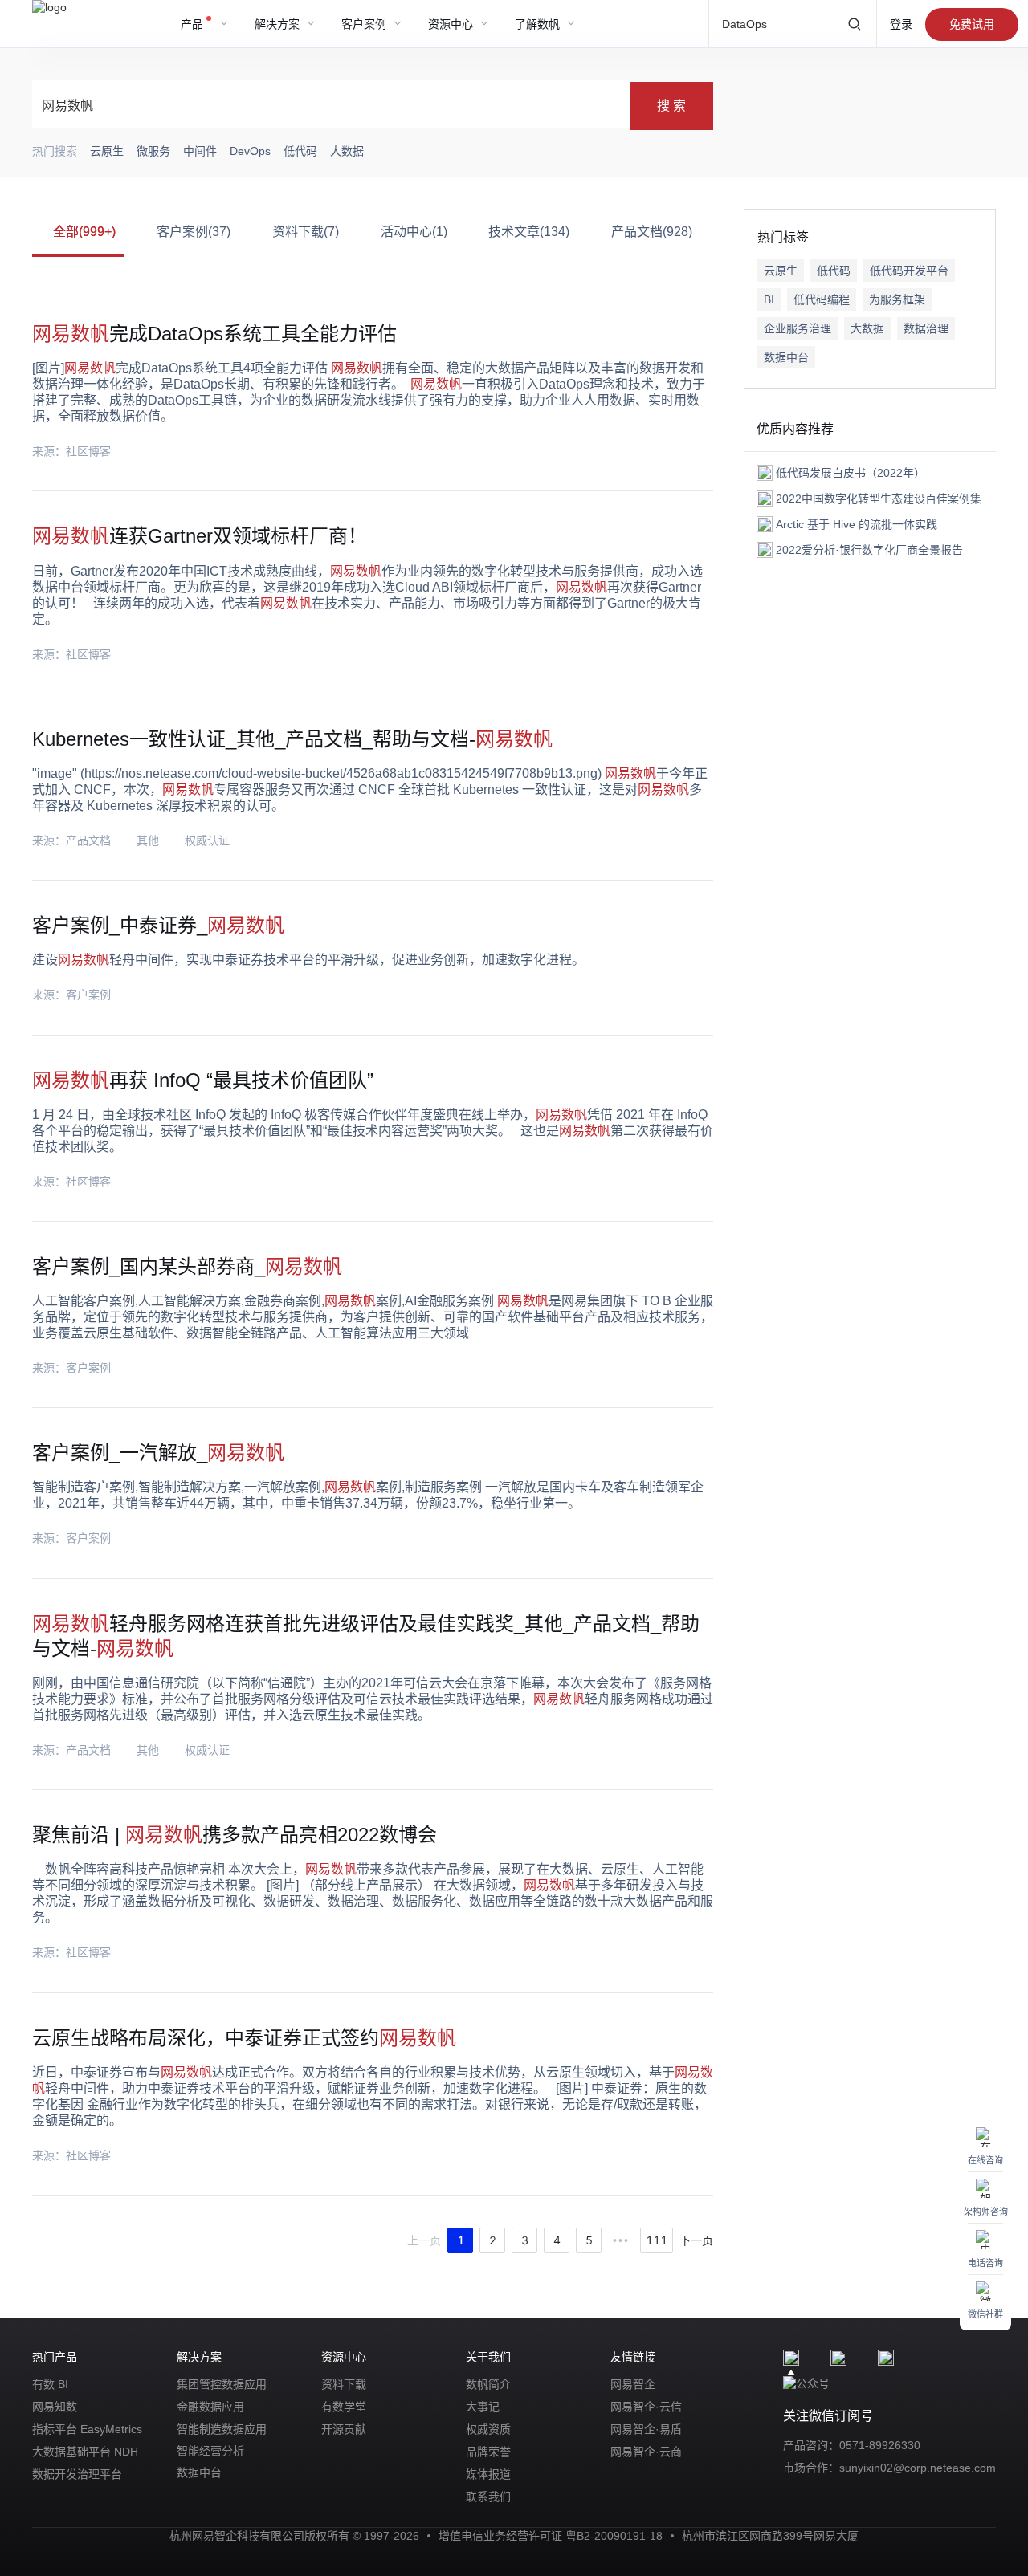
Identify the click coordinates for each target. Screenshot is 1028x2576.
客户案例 (88, 995)
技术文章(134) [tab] (529, 232)
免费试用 (972, 24)
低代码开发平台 (909, 271)
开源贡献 (344, 2429)
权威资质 (488, 2429)
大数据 (867, 328)
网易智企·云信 (646, 2407)
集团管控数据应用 (222, 2384)
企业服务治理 (798, 328)
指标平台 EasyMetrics (87, 2429)
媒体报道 (488, 2474)
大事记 (483, 2407)
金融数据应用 (210, 2407)
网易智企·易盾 (646, 2429)
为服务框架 (897, 299)
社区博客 (88, 451)
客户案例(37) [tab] (194, 232)
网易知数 (55, 2407)
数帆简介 (488, 2384)
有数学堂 (344, 2407)
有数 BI (50, 2384)
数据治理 (926, 328)
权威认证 (207, 840)
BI (769, 299)
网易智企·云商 (646, 2452)
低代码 (834, 271)
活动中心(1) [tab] (414, 232)
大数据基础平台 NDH (85, 2452)
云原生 (781, 271)
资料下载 (344, 2384)
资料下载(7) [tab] (306, 232)
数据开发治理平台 (77, 2474)
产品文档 (88, 840)
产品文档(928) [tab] (652, 232)
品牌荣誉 (488, 2452)
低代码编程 (822, 299)
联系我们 (488, 2497)
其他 (148, 840)
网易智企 (633, 2384)
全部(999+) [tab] (84, 232)
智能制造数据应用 (222, 2429)
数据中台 (786, 357)
